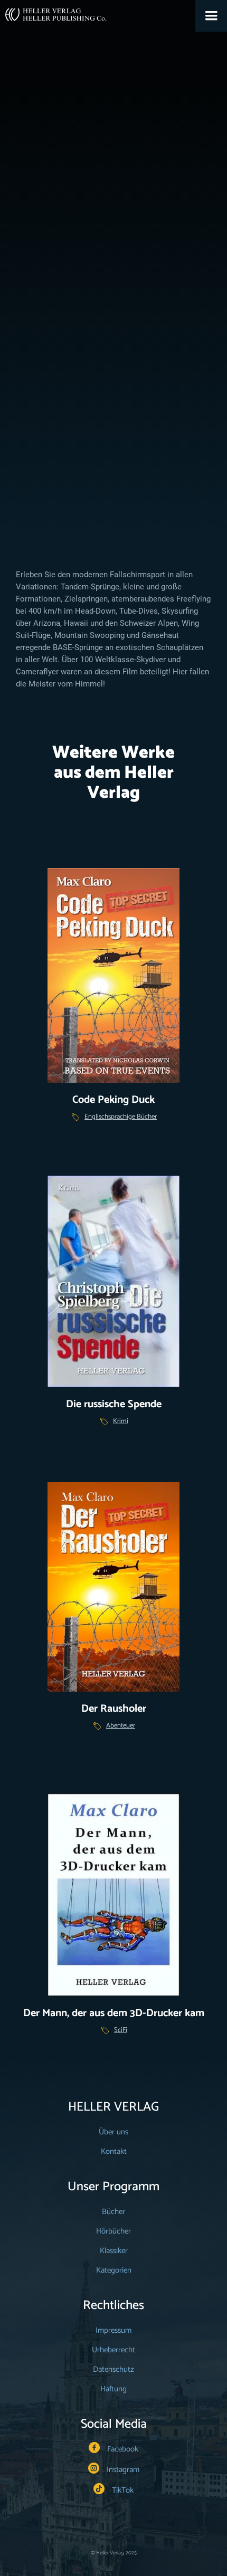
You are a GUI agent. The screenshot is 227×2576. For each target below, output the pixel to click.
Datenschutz (113, 2369)
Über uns (113, 2132)
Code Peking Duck (113, 1100)
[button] (211, 16)
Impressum (113, 2330)
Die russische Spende (114, 1404)
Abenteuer (121, 1726)
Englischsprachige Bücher (121, 1117)
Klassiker (90, 346)
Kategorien (114, 2270)
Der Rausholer (114, 1709)
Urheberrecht (113, 2350)
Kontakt (114, 2152)
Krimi (121, 1421)
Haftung (113, 2389)
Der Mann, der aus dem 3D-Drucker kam (114, 2013)
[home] (53, 11)
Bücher (113, 2212)
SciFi (121, 2030)
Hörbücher (113, 2231)
